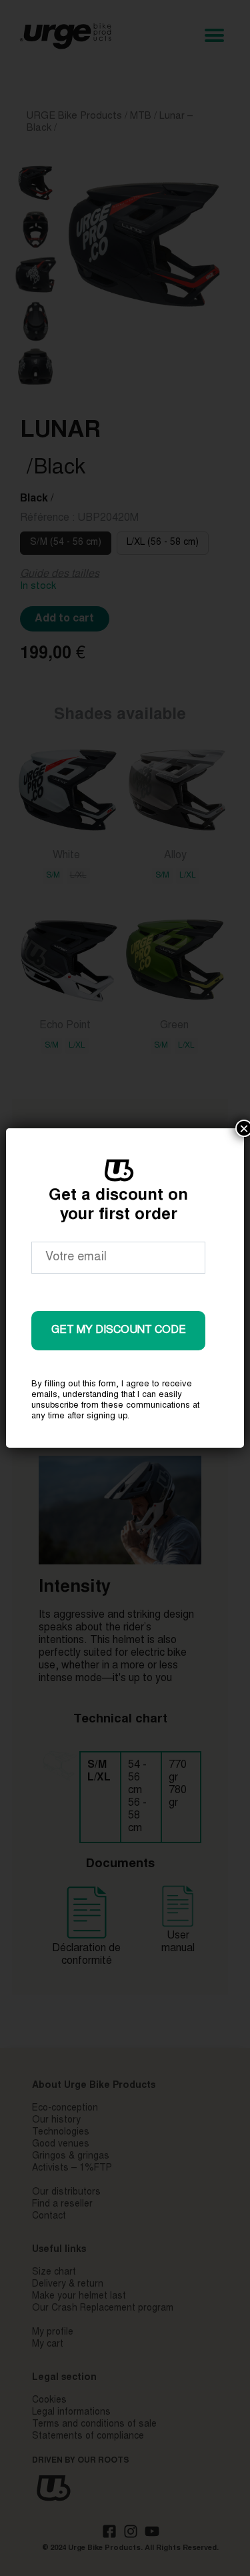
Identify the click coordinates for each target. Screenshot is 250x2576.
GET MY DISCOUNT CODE (119, 1330)
